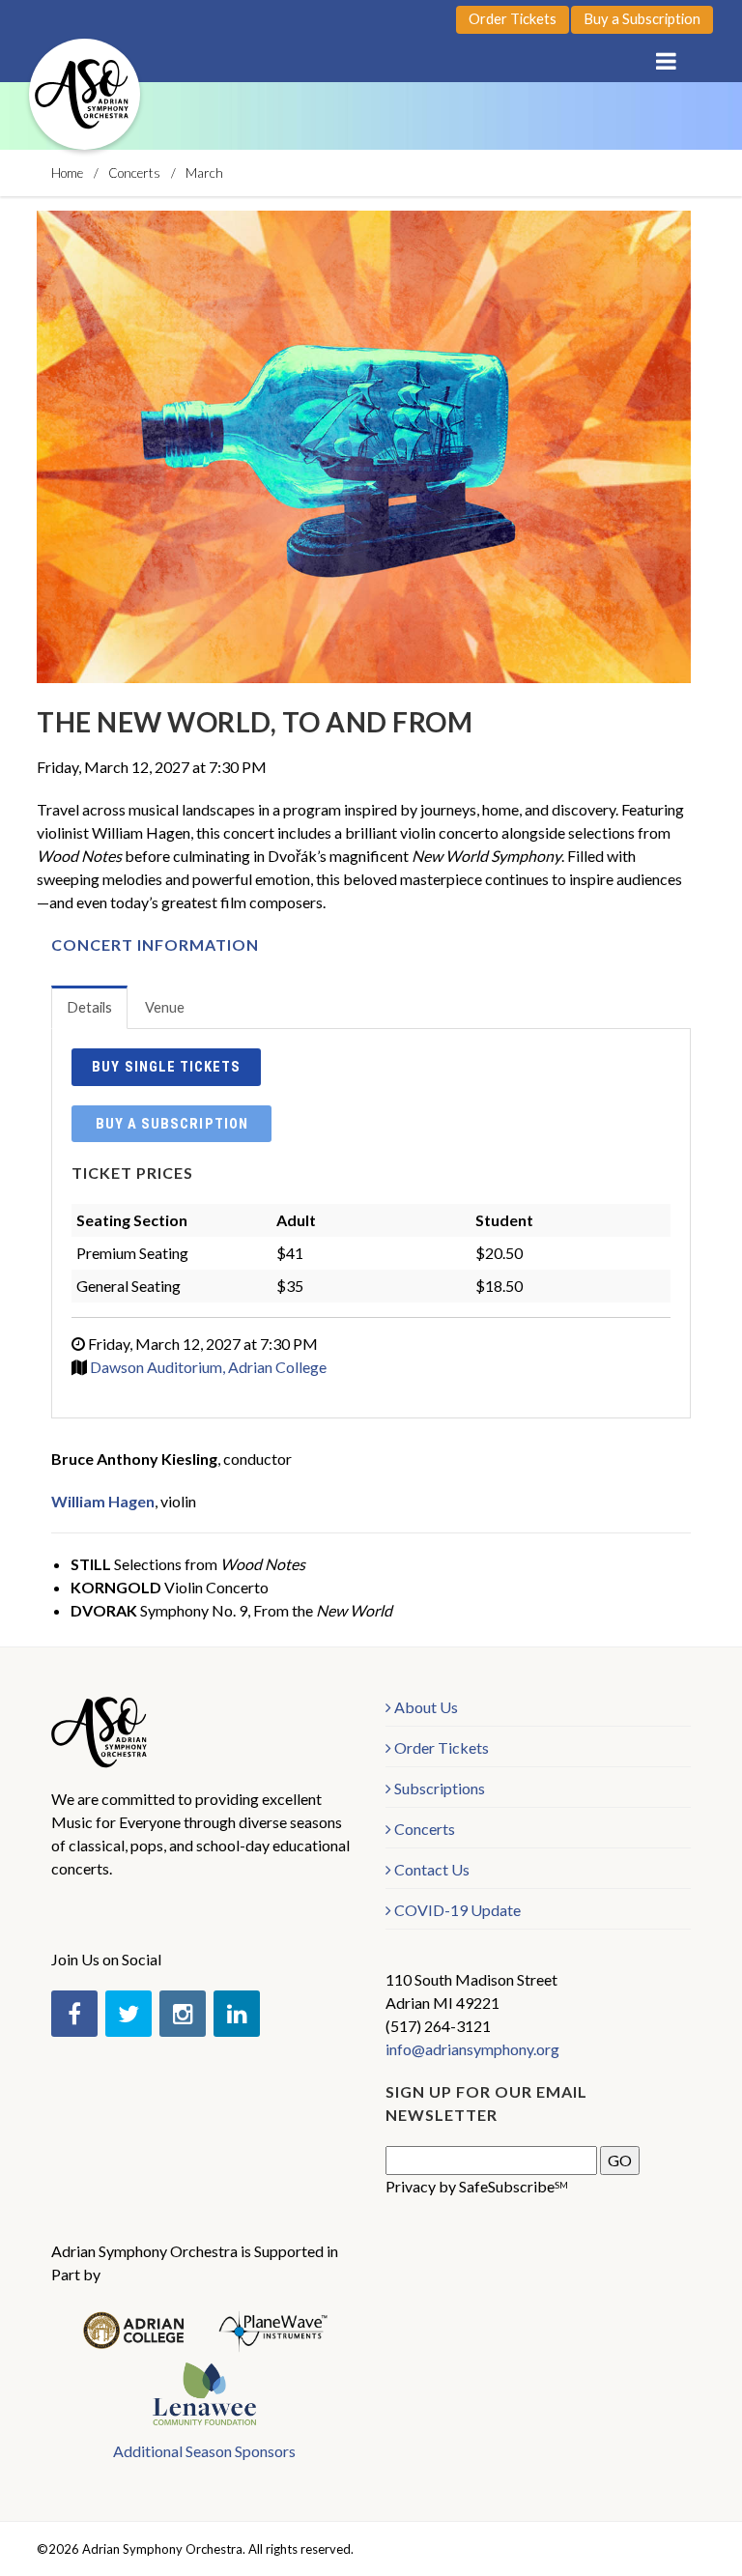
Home (67, 173)
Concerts (134, 173)
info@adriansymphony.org (472, 2049)
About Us (426, 1707)
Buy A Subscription (171, 1124)
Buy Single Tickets (166, 1067)
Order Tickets (513, 19)
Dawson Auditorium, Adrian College (208, 1367)
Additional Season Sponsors (204, 2451)
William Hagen (103, 1501)
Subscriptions (440, 1788)
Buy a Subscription (642, 19)
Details (89, 1007)
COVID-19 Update (457, 1910)
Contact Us (432, 1869)
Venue (165, 1007)
